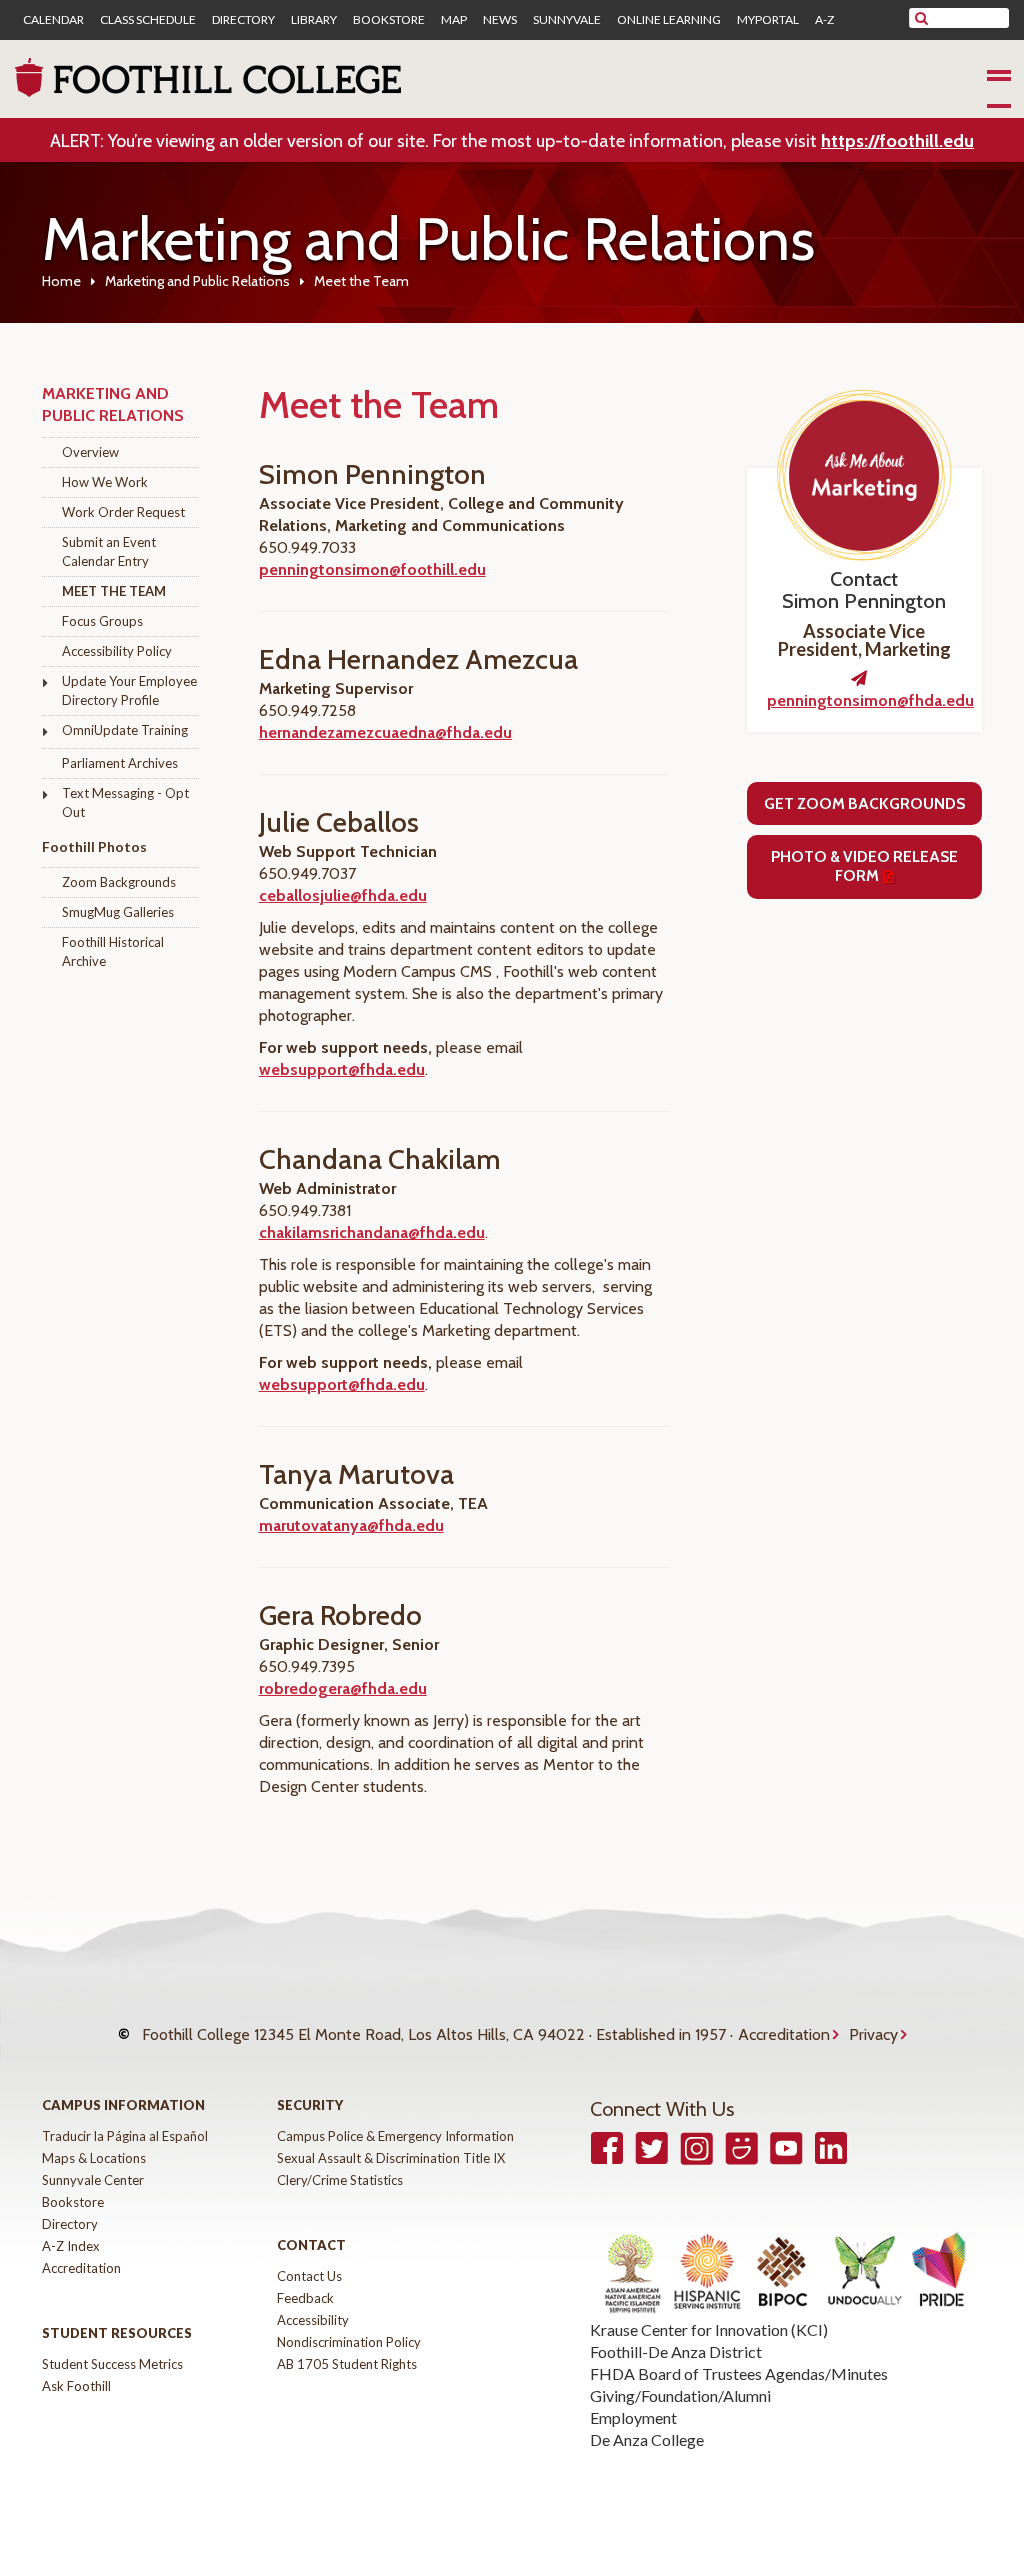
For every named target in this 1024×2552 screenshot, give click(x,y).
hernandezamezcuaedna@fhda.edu (385, 732)
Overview (90, 452)
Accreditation (784, 2034)
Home (61, 281)
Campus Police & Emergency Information (395, 2136)
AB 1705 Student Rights (347, 2364)
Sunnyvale (567, 20)
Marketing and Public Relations (197, 281)
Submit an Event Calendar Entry (109, 551)
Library (314, 20)
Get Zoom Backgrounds (864, 803)
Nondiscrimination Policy (349, 2342)
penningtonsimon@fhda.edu (870, 700)
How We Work (105, 482)
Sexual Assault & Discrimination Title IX (391, 2158)
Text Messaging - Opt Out (125, 802)
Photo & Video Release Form (864, 866)
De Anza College (647, 2439)
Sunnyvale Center (93, 2180)
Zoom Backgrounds (119, 882)
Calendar (53, 20)
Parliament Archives (120, 763)
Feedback (305, 2298)
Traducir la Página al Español (125, 2136)
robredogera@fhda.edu (343, 1688)
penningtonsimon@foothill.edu (372, 569)
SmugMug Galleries (118, 912)
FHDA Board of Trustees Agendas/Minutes (739, 2373)
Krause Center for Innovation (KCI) (709, 2329)
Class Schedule (148, 20)
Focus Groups (102, 621)
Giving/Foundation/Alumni (680, 2395)
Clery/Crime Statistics (340, 2180)
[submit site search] (921, 18)
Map (454, 20)
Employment (633, 2417)
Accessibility (313, 2320)
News (500, 20)
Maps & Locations (94, 2158)
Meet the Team (114, 591)
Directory (243, 20)
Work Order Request (123, 512)
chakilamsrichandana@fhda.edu (372, 1232)
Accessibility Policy (117, 651)
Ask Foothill (76, 2386)
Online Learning (669, 20)
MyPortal (768, 20)
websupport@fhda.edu (342, 1069)
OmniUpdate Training (125, 730)
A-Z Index (71, 2246)
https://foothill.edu (897, 141)
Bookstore (389, 20)
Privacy (873, 2034)
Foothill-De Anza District (676, 2351)
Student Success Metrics (112, 2364)
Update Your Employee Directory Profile (129, 690)
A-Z (824, 20)
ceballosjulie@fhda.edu (343, 895)
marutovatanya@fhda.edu (351, 1525)
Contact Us (309, 2276)
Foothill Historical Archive (113, 951)
